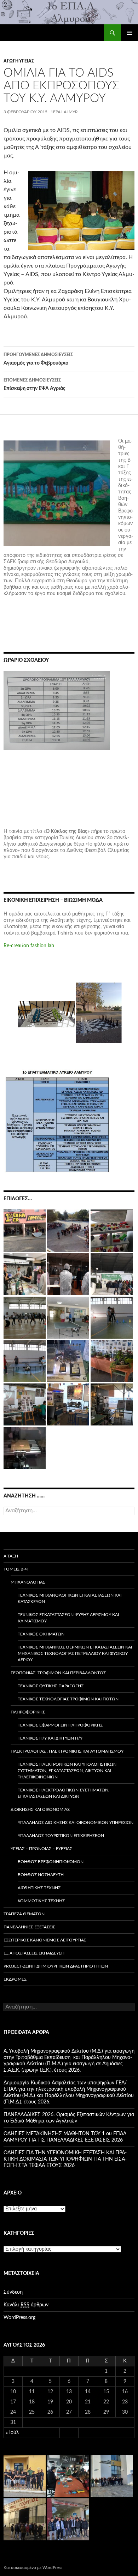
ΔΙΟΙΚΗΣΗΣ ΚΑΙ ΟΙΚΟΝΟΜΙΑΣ (40, 1809)
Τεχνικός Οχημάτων (41, 1634)
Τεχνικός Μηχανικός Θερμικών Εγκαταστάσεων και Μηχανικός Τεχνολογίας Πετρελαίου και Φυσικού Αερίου (75, 1653)
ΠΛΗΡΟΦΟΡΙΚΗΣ (28, 1712)
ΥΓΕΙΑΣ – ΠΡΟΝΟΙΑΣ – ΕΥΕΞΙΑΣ (41, 1849)
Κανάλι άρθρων (26, 2305)
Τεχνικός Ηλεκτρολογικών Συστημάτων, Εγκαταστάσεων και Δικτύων (64, 1793)
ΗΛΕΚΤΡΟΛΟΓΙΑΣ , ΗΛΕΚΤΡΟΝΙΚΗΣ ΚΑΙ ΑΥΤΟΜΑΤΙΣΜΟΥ (67, 1751)
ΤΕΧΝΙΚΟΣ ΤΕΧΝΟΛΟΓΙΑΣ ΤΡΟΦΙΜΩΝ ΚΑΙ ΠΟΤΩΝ (68, 1699)
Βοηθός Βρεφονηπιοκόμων (51, 1862)
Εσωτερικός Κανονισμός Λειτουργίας (45, 1940)
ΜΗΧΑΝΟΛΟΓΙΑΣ (28, 1582)
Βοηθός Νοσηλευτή (41, 1875)
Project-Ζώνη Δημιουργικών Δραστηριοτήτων (56, 1966)
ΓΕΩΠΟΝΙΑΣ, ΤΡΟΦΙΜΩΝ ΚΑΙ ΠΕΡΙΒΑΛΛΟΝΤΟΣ (58, 1673)
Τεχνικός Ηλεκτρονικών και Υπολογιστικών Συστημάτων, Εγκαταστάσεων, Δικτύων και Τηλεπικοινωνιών (67, 1771)
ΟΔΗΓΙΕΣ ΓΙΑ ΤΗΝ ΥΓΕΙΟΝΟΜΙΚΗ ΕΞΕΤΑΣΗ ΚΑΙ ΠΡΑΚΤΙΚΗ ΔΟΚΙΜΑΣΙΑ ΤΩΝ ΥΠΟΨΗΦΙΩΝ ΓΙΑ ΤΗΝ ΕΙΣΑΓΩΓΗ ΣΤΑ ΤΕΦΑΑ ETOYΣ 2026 (65, 2159)
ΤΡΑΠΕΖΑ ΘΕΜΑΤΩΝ (24, 1914)
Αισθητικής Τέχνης (39, 1888)
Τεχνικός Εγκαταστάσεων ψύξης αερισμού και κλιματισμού (68, 1618)
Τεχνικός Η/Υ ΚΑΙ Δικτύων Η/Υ (50, 1738)
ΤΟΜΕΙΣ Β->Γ (17, 1569)
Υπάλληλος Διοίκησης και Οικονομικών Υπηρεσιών (76, 1823)
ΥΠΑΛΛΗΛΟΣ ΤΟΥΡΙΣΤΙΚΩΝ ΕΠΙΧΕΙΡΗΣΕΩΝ (61, 1836)
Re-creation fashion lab (29, 946)
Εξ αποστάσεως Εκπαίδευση (34, 1953)
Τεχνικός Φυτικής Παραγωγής (51, 1686)
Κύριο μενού (130, 33)
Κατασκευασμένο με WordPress (33, 2568)
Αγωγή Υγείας (19, 61)
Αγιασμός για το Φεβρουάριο (38, 359)
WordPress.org (19, 2318)
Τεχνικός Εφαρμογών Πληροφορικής (60, 1725)
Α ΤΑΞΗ (11, 1556)
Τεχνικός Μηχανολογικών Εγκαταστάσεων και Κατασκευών (70, 1598)
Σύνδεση (13, 2292)
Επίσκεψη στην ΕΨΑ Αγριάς (34, 385)
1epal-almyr (64, 112)
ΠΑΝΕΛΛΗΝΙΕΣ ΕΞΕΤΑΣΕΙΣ (29, 1927)
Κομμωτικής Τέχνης (41, 1901)
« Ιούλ (12, 2433)
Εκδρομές (15, 1979)
